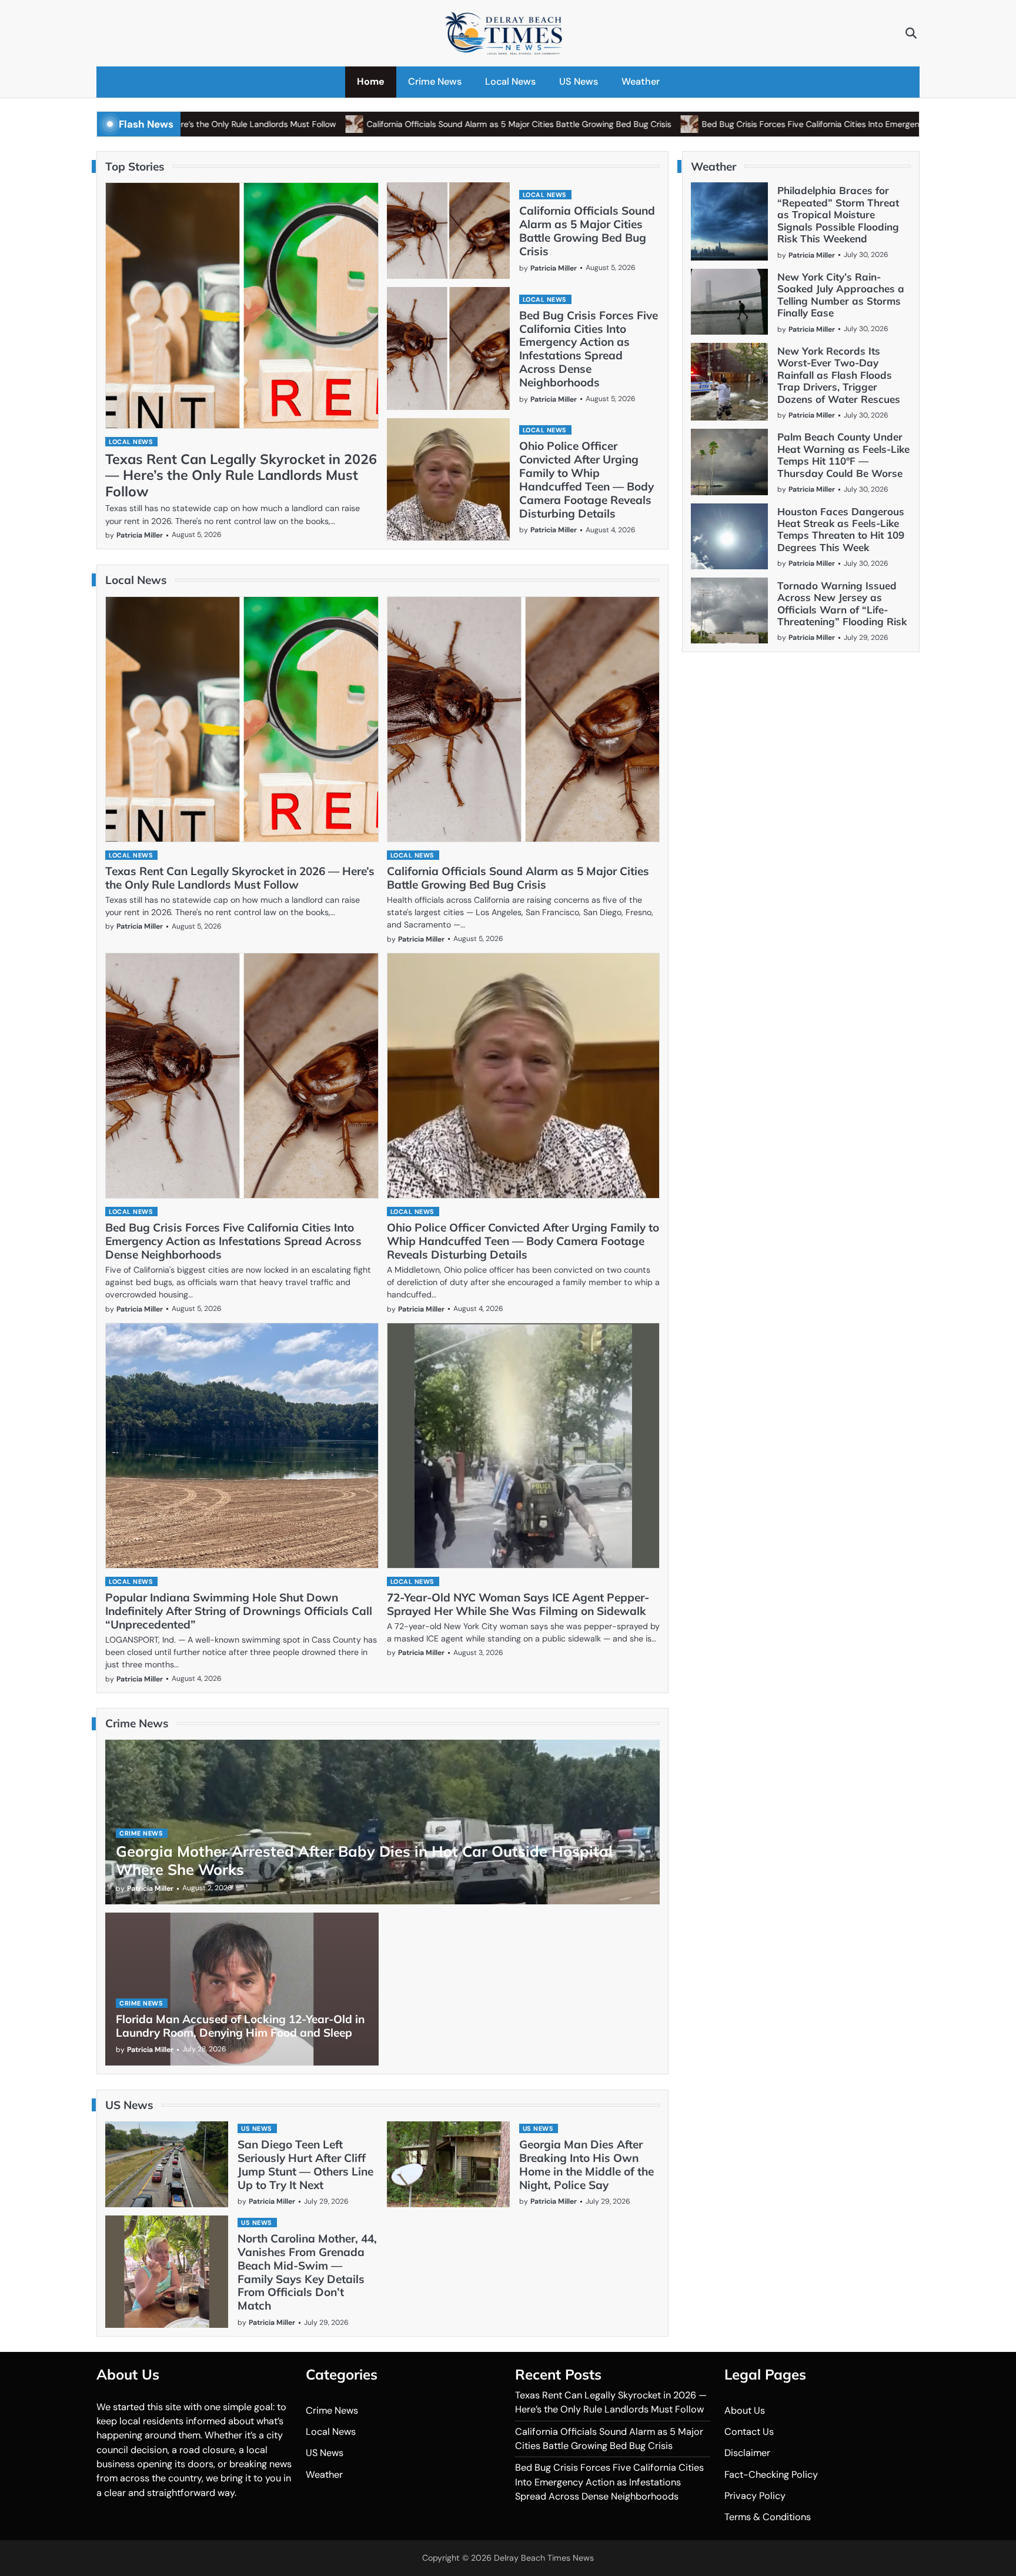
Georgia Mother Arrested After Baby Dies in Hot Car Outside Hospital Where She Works (364, 1860)
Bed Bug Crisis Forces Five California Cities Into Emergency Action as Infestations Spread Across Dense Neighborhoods (589, 349)
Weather (641, 81)
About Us (745, 2410)
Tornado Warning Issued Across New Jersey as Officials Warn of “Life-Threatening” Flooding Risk (842, 603)
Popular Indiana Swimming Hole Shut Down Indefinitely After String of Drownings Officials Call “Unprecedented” (239, 1611)
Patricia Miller (140, 535)
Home (371, 81)
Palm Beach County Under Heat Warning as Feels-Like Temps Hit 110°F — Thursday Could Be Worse (843, 455)
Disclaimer (747, 2453)
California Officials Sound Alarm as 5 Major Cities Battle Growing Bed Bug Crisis (428, 124)
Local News (510, 81)
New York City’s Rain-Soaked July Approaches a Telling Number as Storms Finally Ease (841, 295)
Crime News (435, 81)
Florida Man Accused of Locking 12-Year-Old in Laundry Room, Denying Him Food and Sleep (240, 2026)
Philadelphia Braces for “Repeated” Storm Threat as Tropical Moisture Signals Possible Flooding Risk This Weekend (838, 214)
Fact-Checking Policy (771, 2475)
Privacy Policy (755, 2496)
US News (579, 81)
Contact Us (749, 2432)
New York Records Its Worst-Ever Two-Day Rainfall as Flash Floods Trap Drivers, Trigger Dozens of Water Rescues (839, 375)
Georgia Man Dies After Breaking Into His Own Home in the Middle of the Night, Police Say (586, 2165)
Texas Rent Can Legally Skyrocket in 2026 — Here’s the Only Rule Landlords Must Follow (241, 476)
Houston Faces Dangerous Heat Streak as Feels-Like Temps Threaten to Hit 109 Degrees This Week (841, 529)
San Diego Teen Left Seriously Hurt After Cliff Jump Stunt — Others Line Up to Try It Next (305, 2165)
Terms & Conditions (768, 2517)
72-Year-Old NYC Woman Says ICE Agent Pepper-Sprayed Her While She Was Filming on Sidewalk (518, 1604)
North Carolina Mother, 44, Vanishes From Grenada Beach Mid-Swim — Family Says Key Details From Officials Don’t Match (307, 2272)
